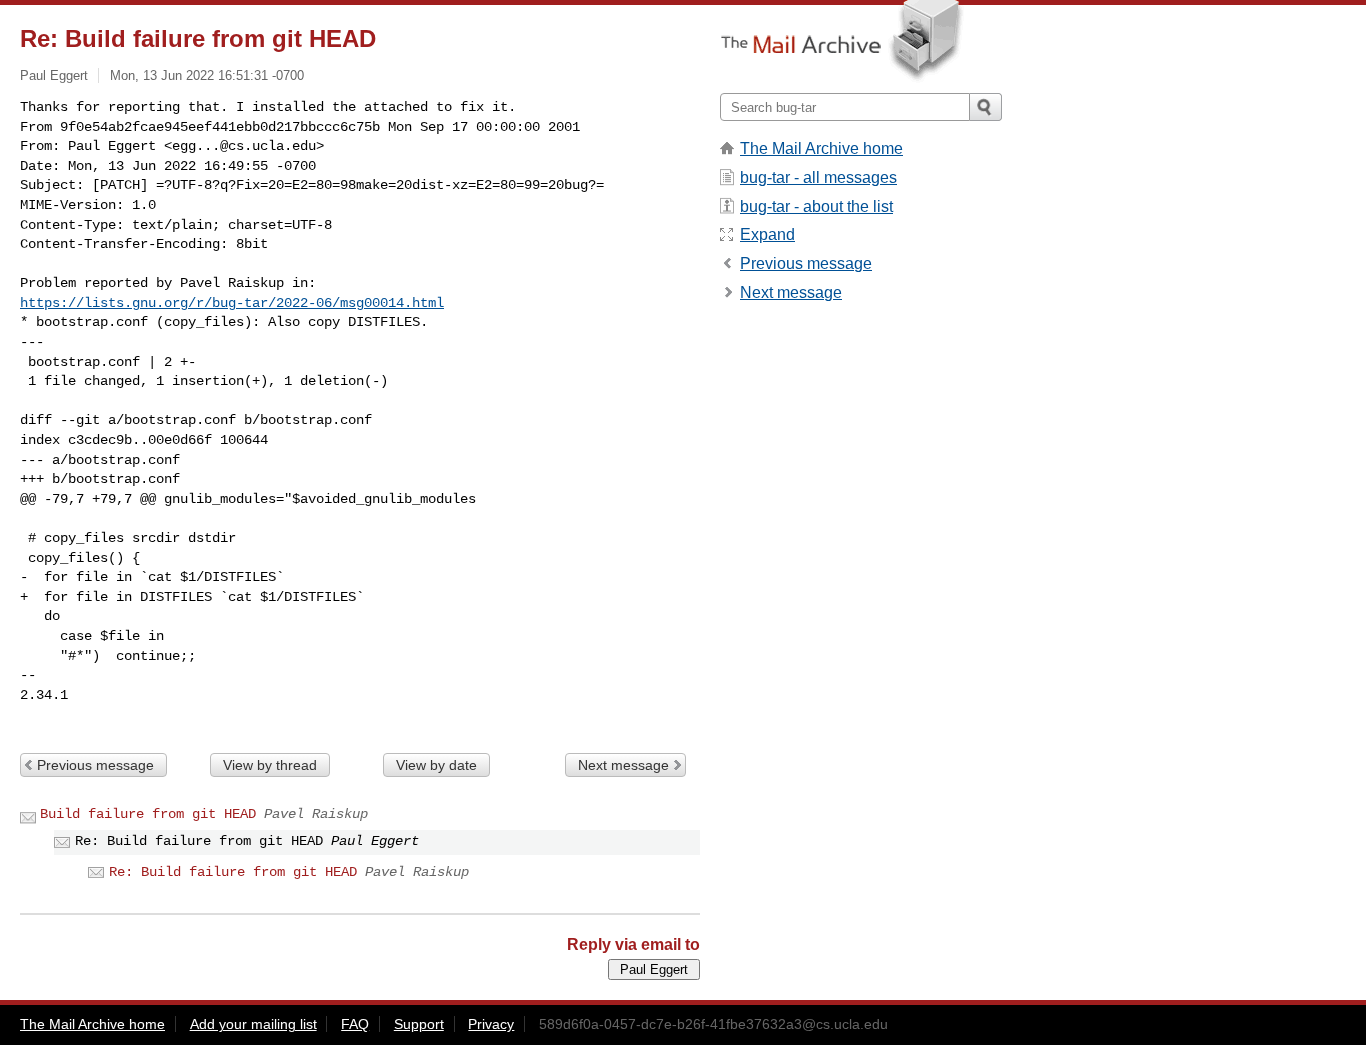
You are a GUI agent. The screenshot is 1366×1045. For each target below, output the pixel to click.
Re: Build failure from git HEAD (233, 872)
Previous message (95, 765)
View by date (436, 765)
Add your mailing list (253, 1024)
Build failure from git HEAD (148, 814)
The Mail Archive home (821, 148)
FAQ (355, 1024)
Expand (767, 234)
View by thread (270, 765)
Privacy (491, 1024)
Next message (623, 765)
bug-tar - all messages (818, 177)
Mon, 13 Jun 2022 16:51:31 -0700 (207, 75)
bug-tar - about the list (816, 206)
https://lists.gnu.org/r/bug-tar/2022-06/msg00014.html (232, 303)
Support (419, 1024)
